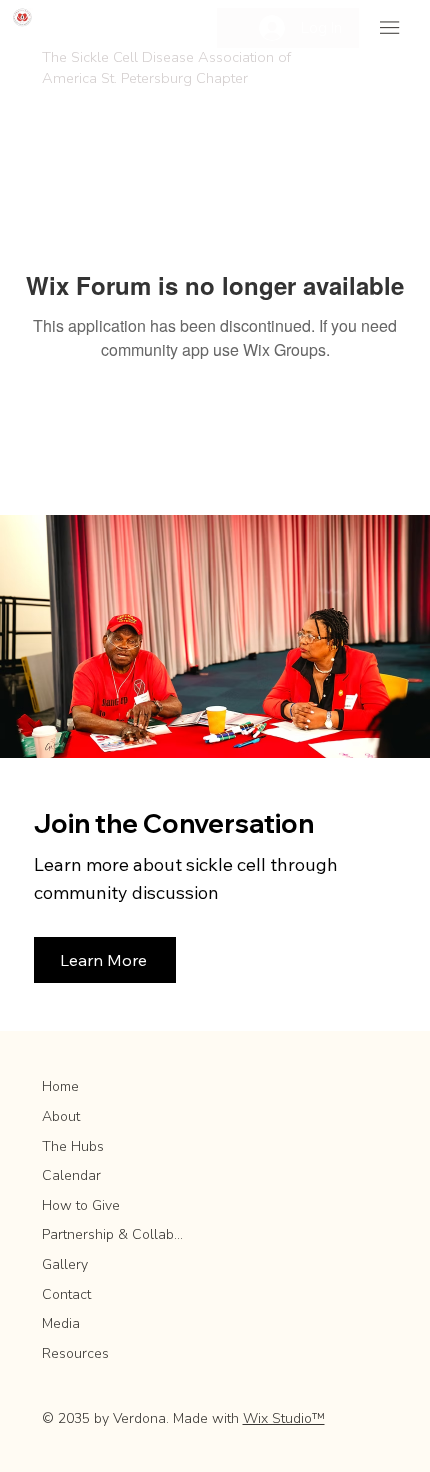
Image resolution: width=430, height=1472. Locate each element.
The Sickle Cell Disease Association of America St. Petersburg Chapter (166, 67)
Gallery (65, 1264)
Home (60, 1086)
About (61, 1116)
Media (61, 1323)
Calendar (71, 1175)
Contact (66, 1294)
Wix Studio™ (284, 1418)
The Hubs (73, 1146)
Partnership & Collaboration (113, 1234)
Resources (75, 1353)
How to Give (81, 1205)
